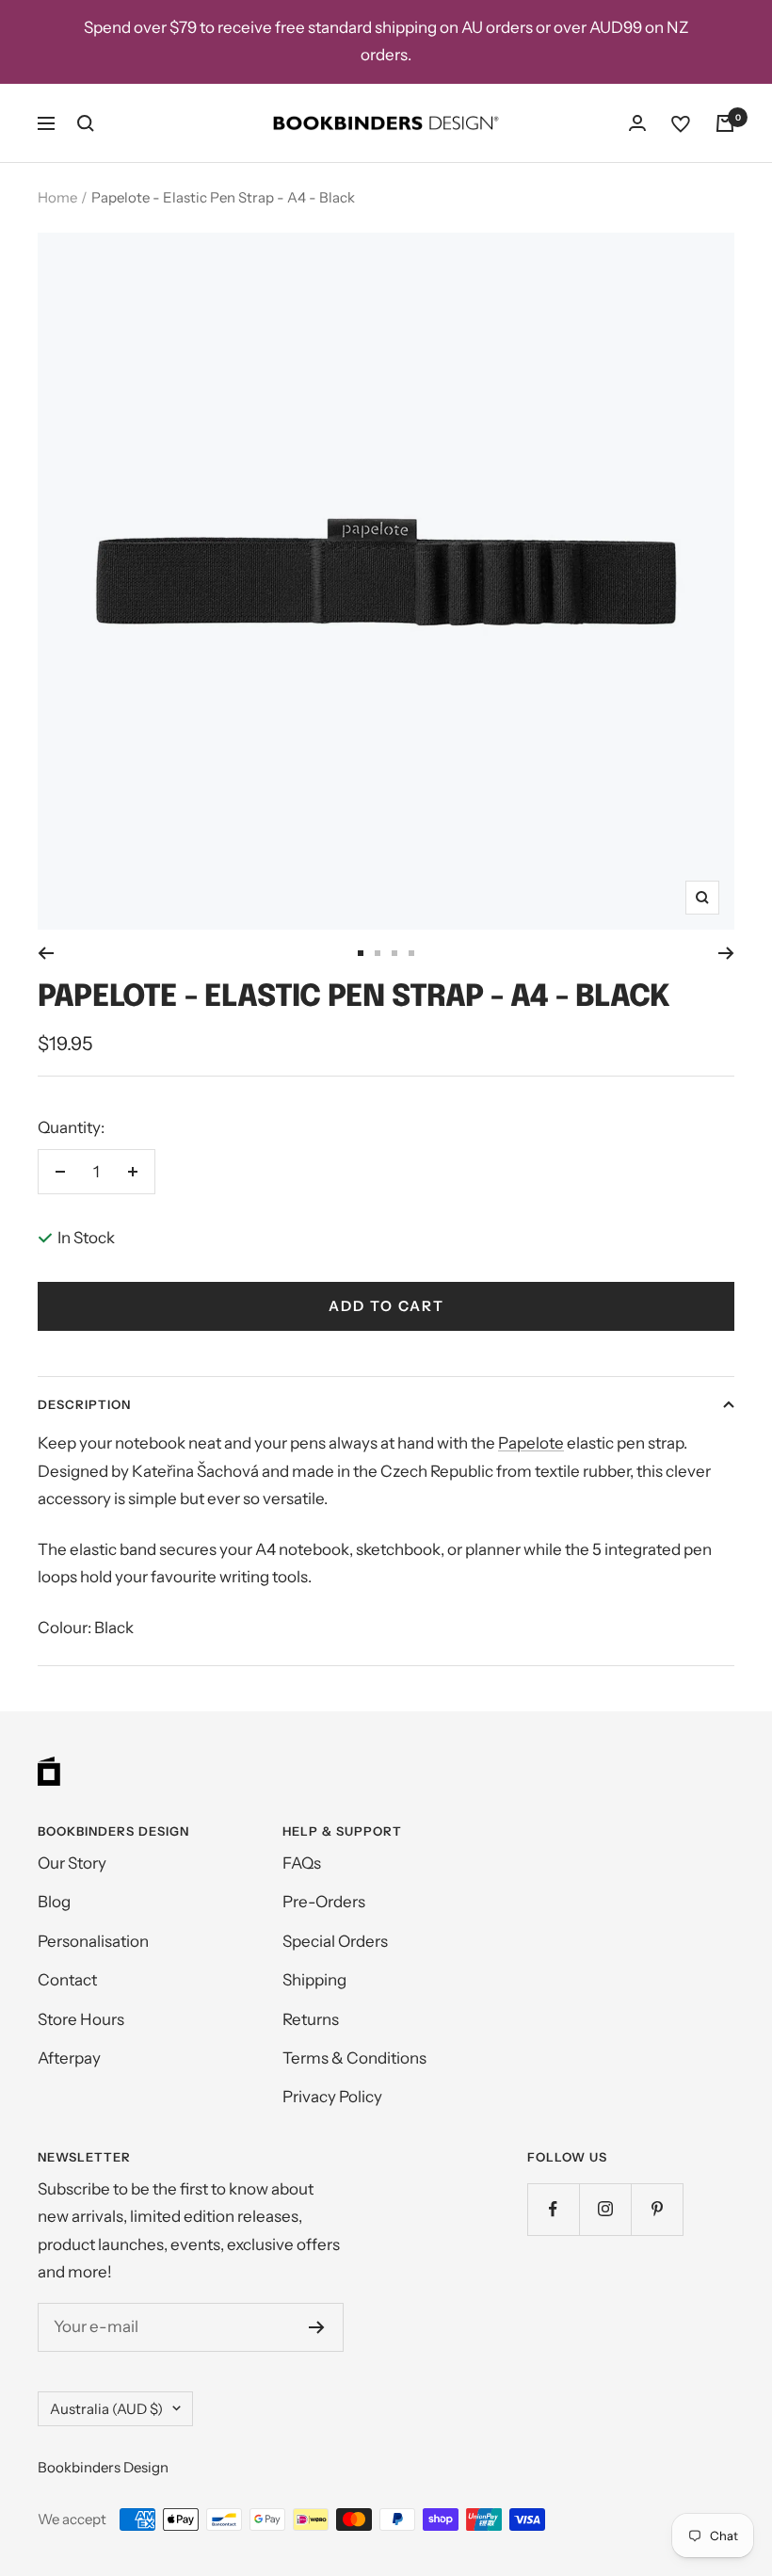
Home (57, 197)
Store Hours (81, 2019)
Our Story (72, 1863)
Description (84, 1404)
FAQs (302, 1863)
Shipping (314, 1980)
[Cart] (725, 123)
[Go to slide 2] (378, 953)
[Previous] (46, 953)
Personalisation (93, 1941)
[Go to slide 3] (394, 953)
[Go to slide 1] (361, 953)
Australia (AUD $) (106, 2409)
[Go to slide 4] (411, 953)
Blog (54, 1902)
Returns (311, 2019)
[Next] (726, 953)
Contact (67, 1980)
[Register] (317, 2327)
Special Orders (335, 1941)
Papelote (531, 1443)
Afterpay (69, 2058)
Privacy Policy (332, 2097)
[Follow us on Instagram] (605, 2209)
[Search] (86, 123)
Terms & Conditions (354, 2058)
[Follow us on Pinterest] (657, 2209)
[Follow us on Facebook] (553, 2209)
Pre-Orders (324, 1902)
